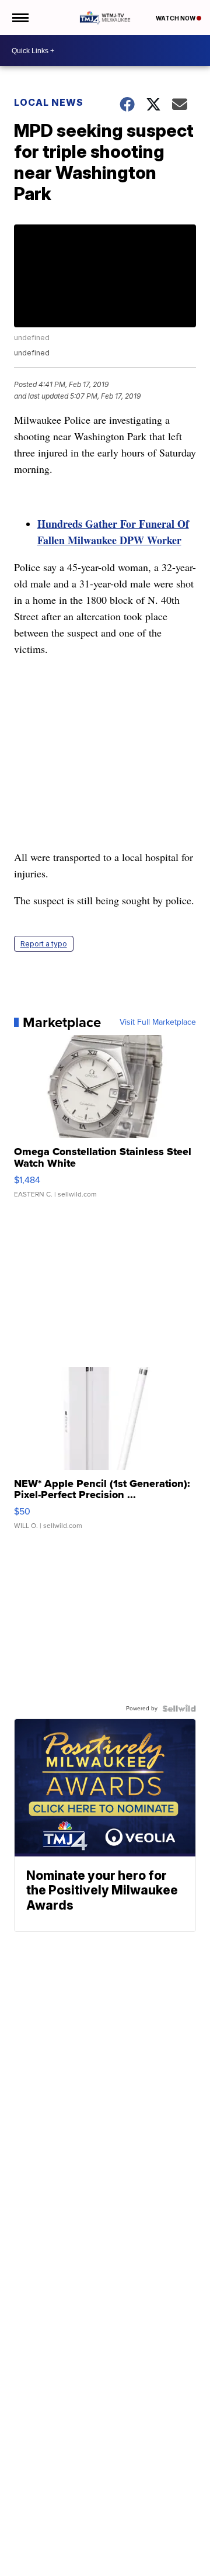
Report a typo (44, 944)
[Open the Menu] (20, 18)
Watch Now (176, 18)
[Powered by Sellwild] (179, 1709)
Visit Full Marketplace (158, 1022)
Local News (49, 102)
